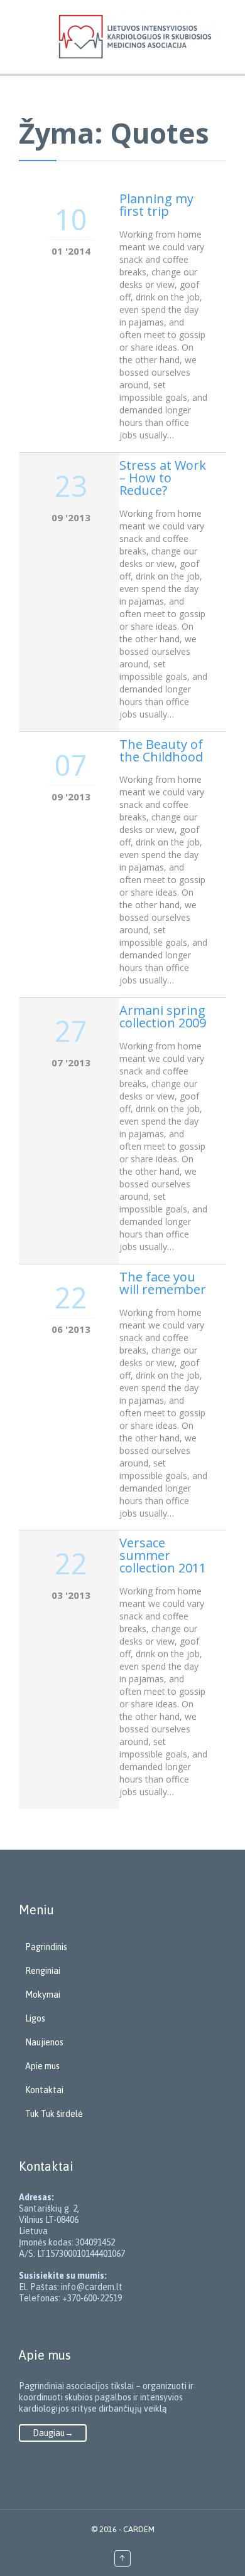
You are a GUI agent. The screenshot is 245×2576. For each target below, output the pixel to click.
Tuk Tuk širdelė (54, 2114)
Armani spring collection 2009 (163, 1016)
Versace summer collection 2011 (163, 1555)
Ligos (35, 2018)
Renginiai (43, 1971)
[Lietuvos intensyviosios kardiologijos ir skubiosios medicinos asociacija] (135, 37)
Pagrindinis (46, 1947)
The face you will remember (163, 1283)
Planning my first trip (156, 205)
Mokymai (43, 1995)
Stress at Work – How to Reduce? (163, 478)
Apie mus (42, 2066)
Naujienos (44, 2042)
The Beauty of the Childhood (161, 750)
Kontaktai (44, 2090)
